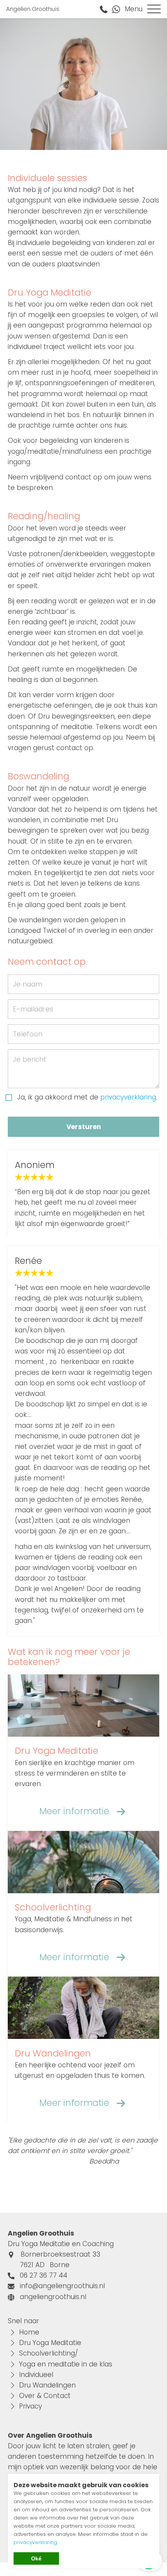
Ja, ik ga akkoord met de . (87, 1097)
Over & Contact (45, 2396)
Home (29, 2332)
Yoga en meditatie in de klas (66, 2364)
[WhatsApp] (118, 9)
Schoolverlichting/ (49, 2353)
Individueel (36, 2375)
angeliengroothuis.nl (53, 2297)
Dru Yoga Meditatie (50, 2343)
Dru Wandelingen (47, 2385)
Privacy (30, 2406)
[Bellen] (106, 9)
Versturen (84, 1127)
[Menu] (154, 9)
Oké (36, 2558)
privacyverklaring (128, 1097)
